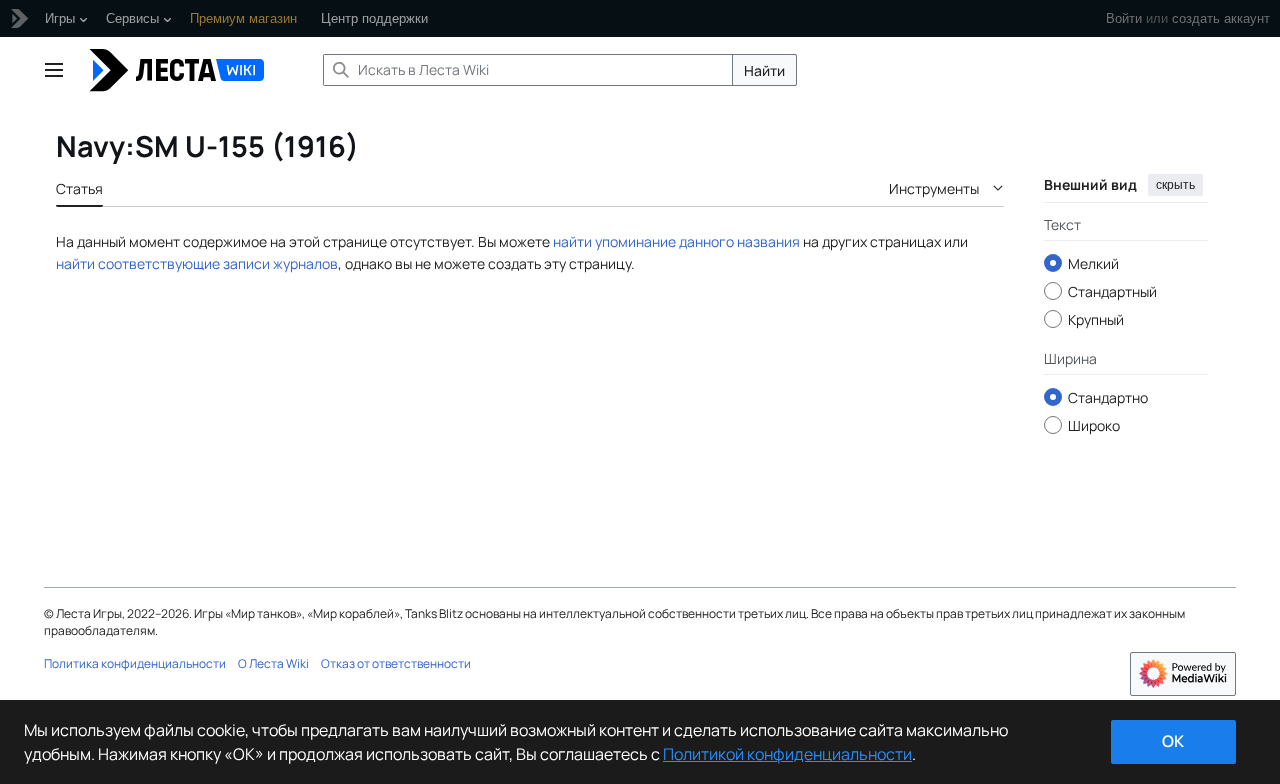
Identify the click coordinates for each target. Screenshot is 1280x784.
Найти (764, 70)
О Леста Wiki (273, 663)
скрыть (1175, 185)
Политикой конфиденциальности (787, 754)
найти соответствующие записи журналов (197, 263)
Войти (1124, 18)
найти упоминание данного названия (676, 241)
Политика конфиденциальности (135, 663)
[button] (54, 70)
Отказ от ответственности (396, 663)
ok (1173, 741)
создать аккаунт (1221, 18)
